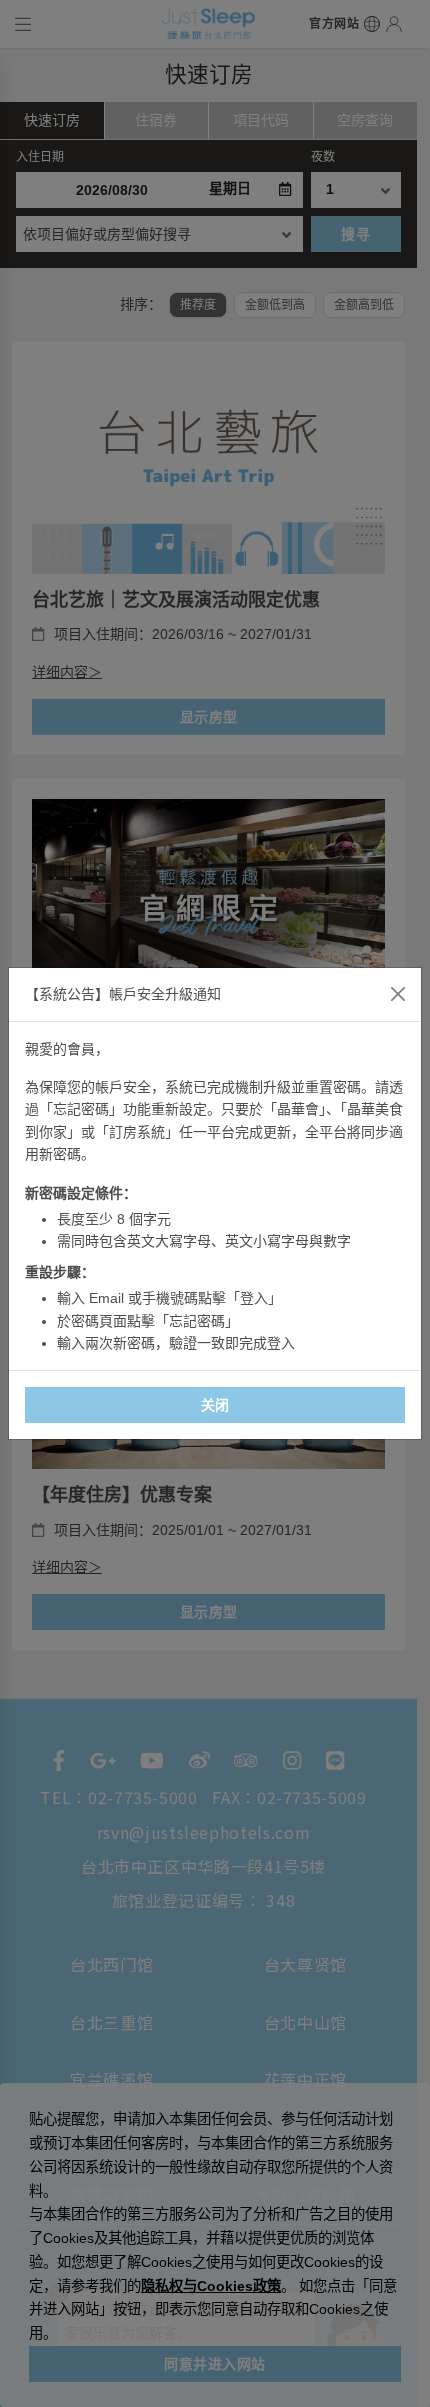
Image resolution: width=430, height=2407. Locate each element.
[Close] (398, 994)
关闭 (215, 1405)
